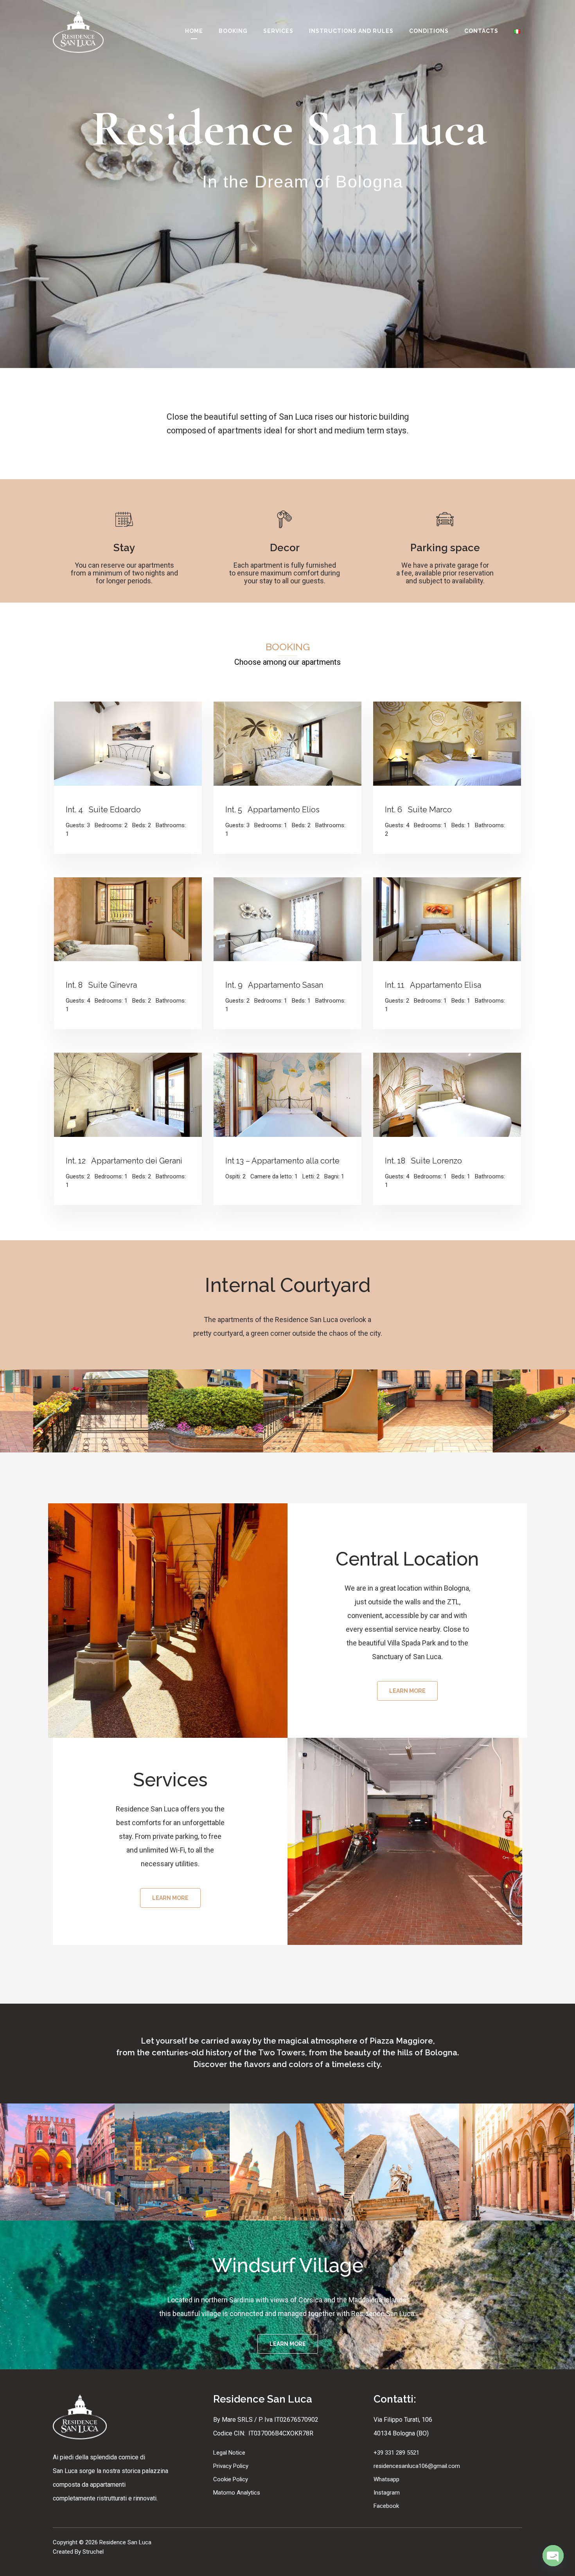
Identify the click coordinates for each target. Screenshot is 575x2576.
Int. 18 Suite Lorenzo (423, 1161)
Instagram (387, 2493)
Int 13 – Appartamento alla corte (282, 1161)
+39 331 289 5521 (396, 2453)
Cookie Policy (231, 2479)
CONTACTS (481, 31)
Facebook (386, 2506)
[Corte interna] (97, 1411)
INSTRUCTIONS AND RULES (351, 31)
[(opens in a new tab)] (128, 743)
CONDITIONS (429, 31)
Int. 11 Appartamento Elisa (433, 985)
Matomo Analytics (237, 2493)
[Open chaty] (553, 2556)
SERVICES (278, 31)
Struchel (92, 2552)
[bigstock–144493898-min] (402, 2162)
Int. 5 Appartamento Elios (272, 810)
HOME (194, 31)
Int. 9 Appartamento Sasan (274, 985)
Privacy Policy (231, 2466)
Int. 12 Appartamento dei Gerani (124, 1161)
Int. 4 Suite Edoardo (103, 810)
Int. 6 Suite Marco (418, 810)
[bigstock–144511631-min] (517, 2162)
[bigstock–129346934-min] (172, 2162)
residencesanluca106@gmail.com (417, 2466)
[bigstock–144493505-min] (287, 2162)
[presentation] (31, 1411)
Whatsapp (386, 2479)
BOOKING (233, 31)
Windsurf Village (287, 2265)
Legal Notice (229, 2453)
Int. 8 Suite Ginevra (101, 985)
